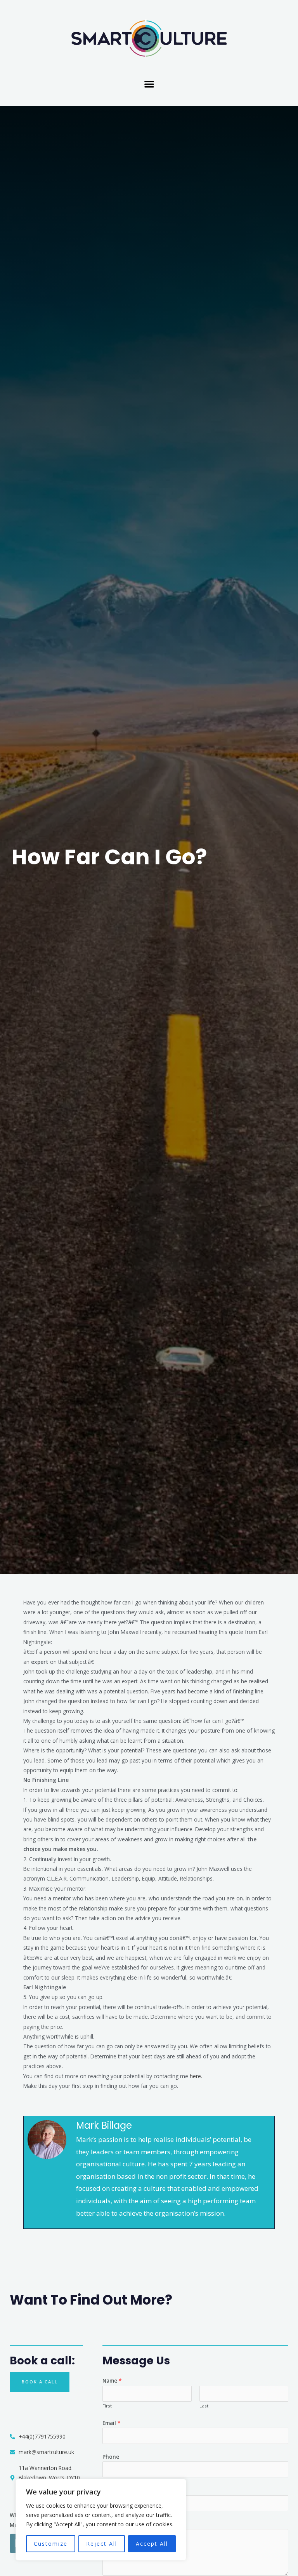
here (195, 2076)
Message (116, 2524)
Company (114, 2490)
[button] (149, 84)
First (107, 2406)
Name (112, 2380)
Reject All (102, 2544)
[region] (101, 2520)
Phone (111, 2457)
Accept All (152, 2544)
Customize (51, 2544)
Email (112, 2423)
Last (204, 2406)
